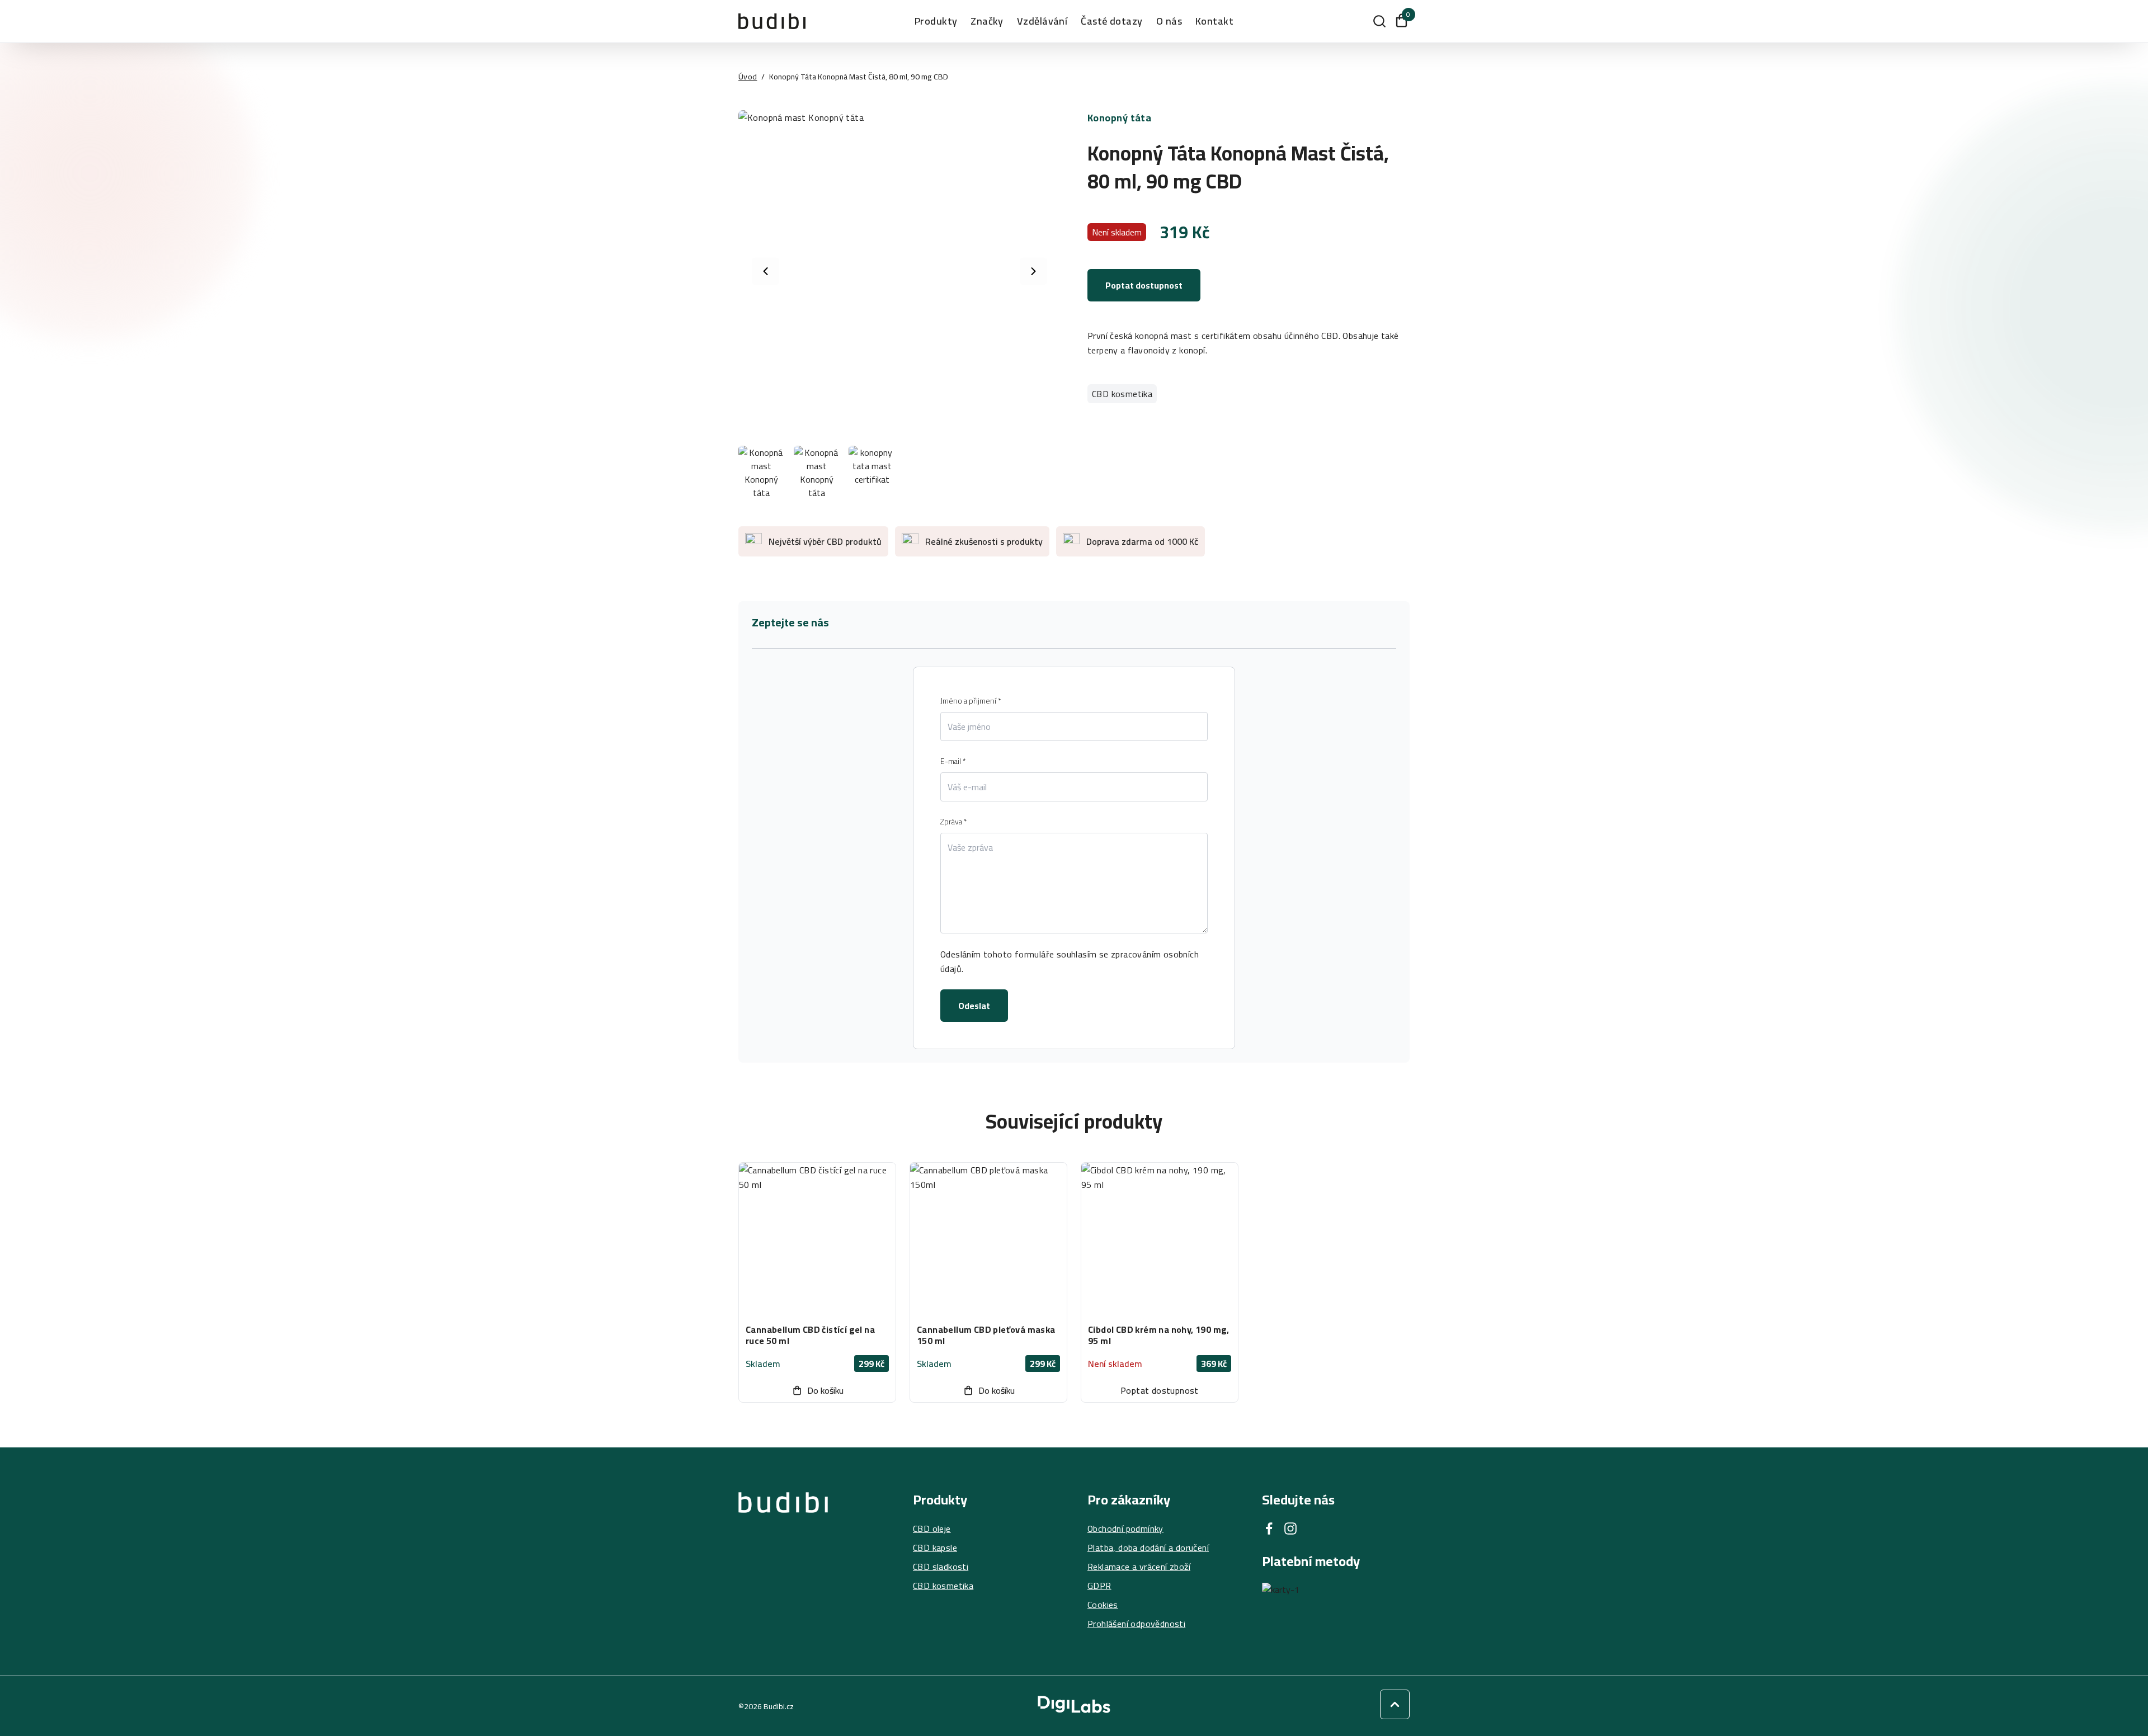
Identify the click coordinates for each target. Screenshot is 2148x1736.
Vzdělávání (1042, 21)
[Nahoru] (1395, 1704)
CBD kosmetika (1122, 394)
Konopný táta (1119, 118)
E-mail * (953, 761)
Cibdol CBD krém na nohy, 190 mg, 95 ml (1159, 1335)
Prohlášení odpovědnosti (1136, 1624)
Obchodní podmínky (1125, 1529)
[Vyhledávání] (1379, 21)
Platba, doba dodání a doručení (1148, 1548)
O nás (1169, 21)
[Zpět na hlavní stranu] (783, 1562)
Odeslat (974, 1006)
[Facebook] (1269, 1529)
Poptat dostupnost (1144, 285)
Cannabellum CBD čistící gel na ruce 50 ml (810, 1335)
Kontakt (1214, 21)
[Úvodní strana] (772, 21)
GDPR (1099, 1586)
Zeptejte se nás (790, 622)
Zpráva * (954, 822)
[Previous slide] (766, 272)
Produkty (936, 21)
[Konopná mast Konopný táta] (899, 271)
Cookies (1103, 1605)
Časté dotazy (1111, 21)
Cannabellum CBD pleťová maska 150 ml (986, 1335)
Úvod (748, 77)
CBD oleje (932, 1529)
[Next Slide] (1033, 272)
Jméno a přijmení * (971, 701)
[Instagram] (1290, 1529)
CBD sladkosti (941, 1567)
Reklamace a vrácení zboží (1139, 1567)
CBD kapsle (935, 1548)
